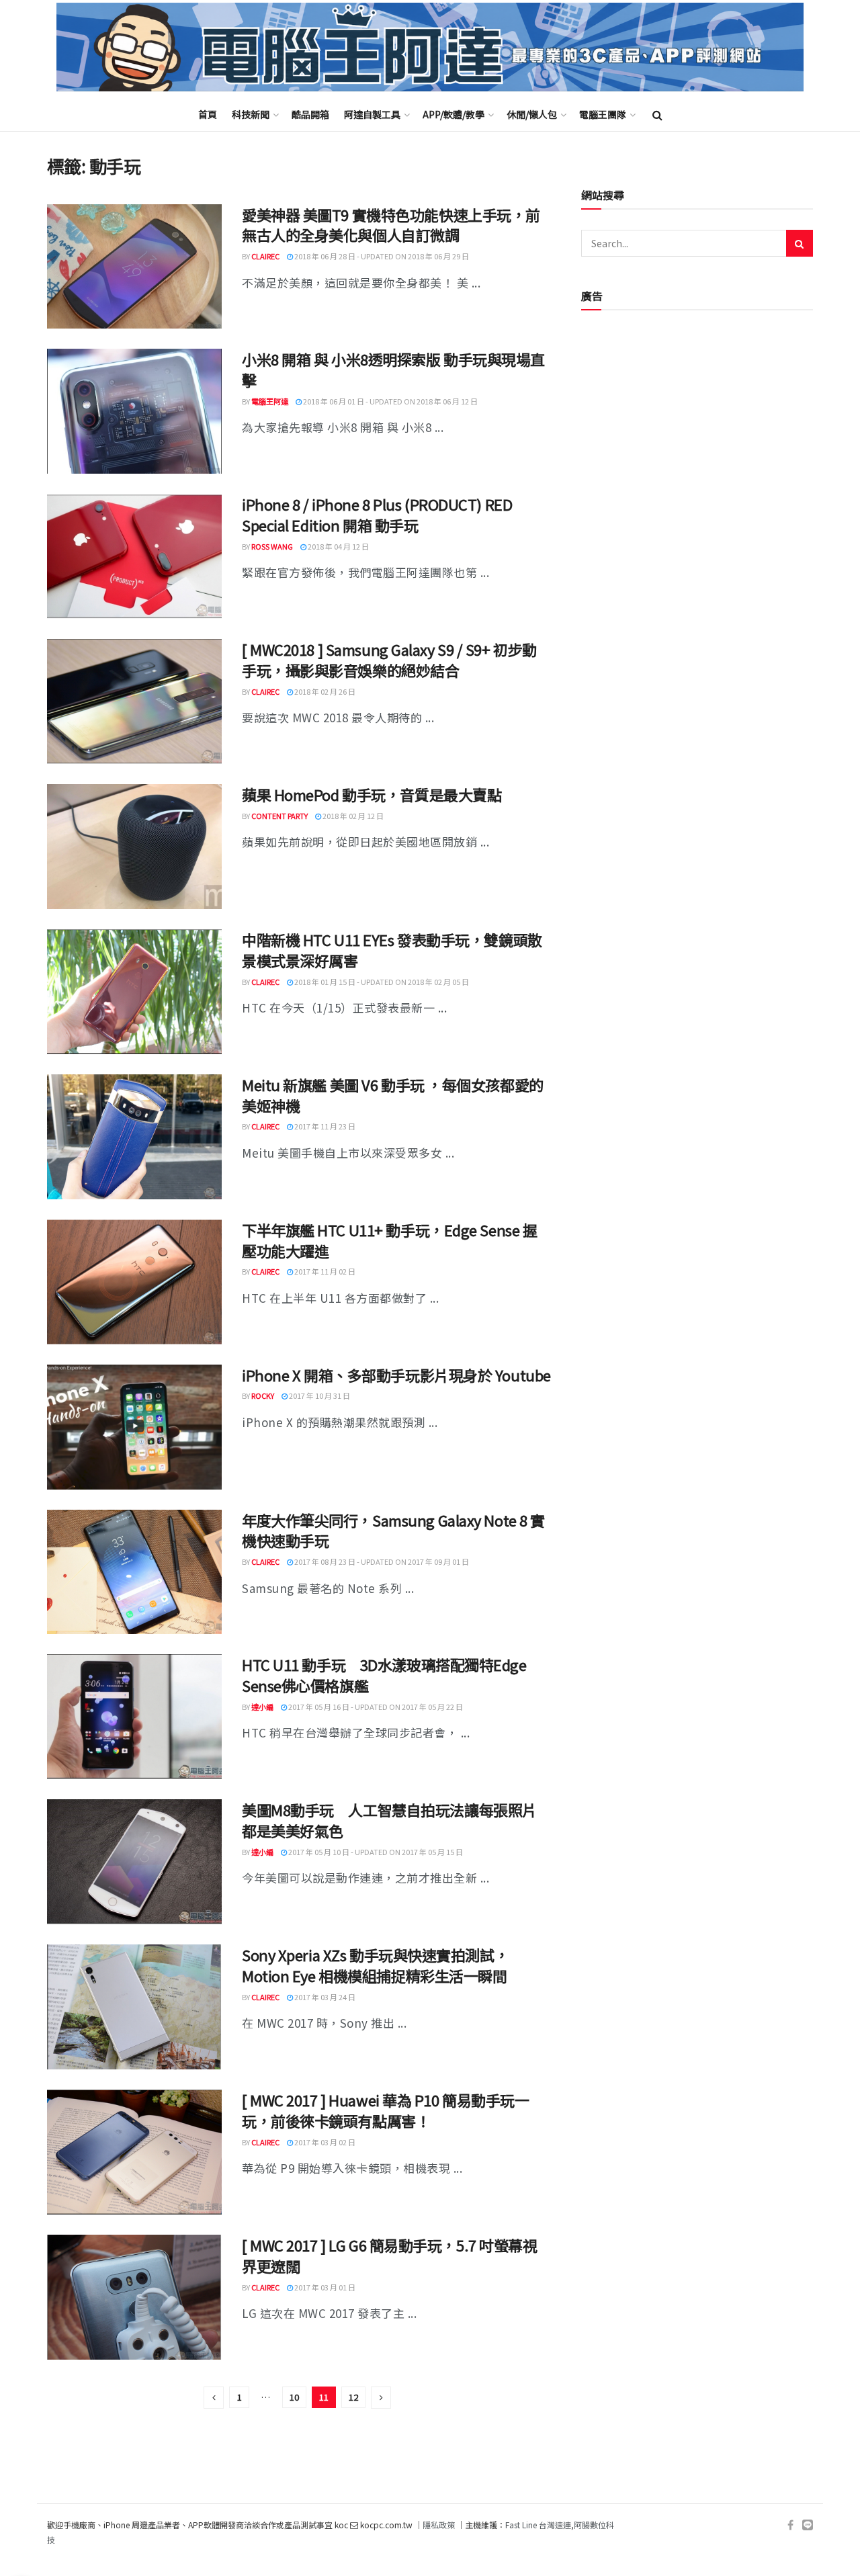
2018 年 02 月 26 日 (324, 691)
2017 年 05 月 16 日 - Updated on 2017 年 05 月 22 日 (375, 1707)
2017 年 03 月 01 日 (324, 2287)
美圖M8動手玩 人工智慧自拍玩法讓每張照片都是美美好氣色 (389, 1820)
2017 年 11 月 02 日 (324, 1271)
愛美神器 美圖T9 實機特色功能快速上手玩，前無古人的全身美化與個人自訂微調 (391, 225)
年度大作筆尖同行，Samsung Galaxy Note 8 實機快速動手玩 (393, 1530)
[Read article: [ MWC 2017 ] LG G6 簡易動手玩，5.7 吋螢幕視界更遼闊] (134, 2297)
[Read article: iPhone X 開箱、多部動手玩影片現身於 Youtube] (134, 1427)
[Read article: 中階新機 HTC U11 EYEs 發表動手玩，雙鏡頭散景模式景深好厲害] (134, 992)
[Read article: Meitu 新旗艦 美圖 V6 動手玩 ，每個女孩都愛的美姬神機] (134, 1137)
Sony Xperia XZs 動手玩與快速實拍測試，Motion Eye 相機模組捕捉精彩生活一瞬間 (375, 1965)
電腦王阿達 (270, 401)
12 (353, 2397)
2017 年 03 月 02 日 (324, 2142)
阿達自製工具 (372, 114)
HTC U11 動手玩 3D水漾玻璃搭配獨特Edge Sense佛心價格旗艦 (384, 1675)
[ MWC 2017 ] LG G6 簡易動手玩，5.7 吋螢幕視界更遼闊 (389, 2255)
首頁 (208, 114)
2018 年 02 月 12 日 (352, 816)
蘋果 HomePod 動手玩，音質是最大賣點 (372, 794)
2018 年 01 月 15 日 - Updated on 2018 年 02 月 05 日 (381, 982)
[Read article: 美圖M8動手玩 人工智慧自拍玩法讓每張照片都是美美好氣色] (134, 1862)
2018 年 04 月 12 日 (338, 546)
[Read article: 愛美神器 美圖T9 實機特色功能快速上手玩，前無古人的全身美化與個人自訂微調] (134, 267)
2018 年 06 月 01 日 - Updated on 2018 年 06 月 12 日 (390, 401)
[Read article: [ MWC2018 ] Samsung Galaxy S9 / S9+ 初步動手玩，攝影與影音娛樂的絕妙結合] (134, 701)
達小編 (262, 1707)
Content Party (279, 816)
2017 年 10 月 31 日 (319, 1396)
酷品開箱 (310, 114)
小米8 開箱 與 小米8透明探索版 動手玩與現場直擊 (393, 369)
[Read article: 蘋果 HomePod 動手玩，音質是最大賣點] (134, 847)
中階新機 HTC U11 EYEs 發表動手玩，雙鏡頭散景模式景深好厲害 (392, 950)
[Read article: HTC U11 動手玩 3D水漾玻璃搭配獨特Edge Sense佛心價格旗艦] (134, 1717)
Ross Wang (272, 546)
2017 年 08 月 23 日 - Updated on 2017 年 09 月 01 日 (381, 1561)
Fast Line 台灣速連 (538, 2525)
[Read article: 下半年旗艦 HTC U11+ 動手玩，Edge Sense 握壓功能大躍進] (134, 1282)
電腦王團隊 (603, 114)
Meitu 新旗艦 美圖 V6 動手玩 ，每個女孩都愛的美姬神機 (393, 1095)
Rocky (263, 1396)
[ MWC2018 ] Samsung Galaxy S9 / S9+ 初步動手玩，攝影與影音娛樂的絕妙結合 (389, 659)
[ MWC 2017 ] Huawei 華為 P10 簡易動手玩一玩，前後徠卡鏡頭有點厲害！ (385, 2110)
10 (294, 2397)
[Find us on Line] (808, 2525)
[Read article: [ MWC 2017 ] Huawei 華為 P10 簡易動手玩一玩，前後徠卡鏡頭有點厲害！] (134, 2152)
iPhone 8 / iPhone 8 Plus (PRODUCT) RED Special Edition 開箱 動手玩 (377, 514)
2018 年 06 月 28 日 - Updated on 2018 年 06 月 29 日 (381, 256)
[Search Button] (657, 114)
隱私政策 (439, 2525)
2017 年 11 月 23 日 (324, 1126)
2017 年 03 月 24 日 (324, 1997)
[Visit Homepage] (430, 47)
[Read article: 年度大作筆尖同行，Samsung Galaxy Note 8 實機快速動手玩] (134, 1572)
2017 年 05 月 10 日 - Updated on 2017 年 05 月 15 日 (375, 1852)
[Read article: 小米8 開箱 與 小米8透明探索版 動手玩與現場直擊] (134, 411)
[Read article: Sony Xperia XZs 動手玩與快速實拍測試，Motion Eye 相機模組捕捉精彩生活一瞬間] (134, 2007)
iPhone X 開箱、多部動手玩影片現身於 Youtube (396, 1375)
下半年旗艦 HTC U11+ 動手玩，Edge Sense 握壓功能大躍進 (389, 1240)
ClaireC (265, 256)
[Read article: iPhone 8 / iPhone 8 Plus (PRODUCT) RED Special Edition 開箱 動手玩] (134, 556)
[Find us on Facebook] (790, 2525)
